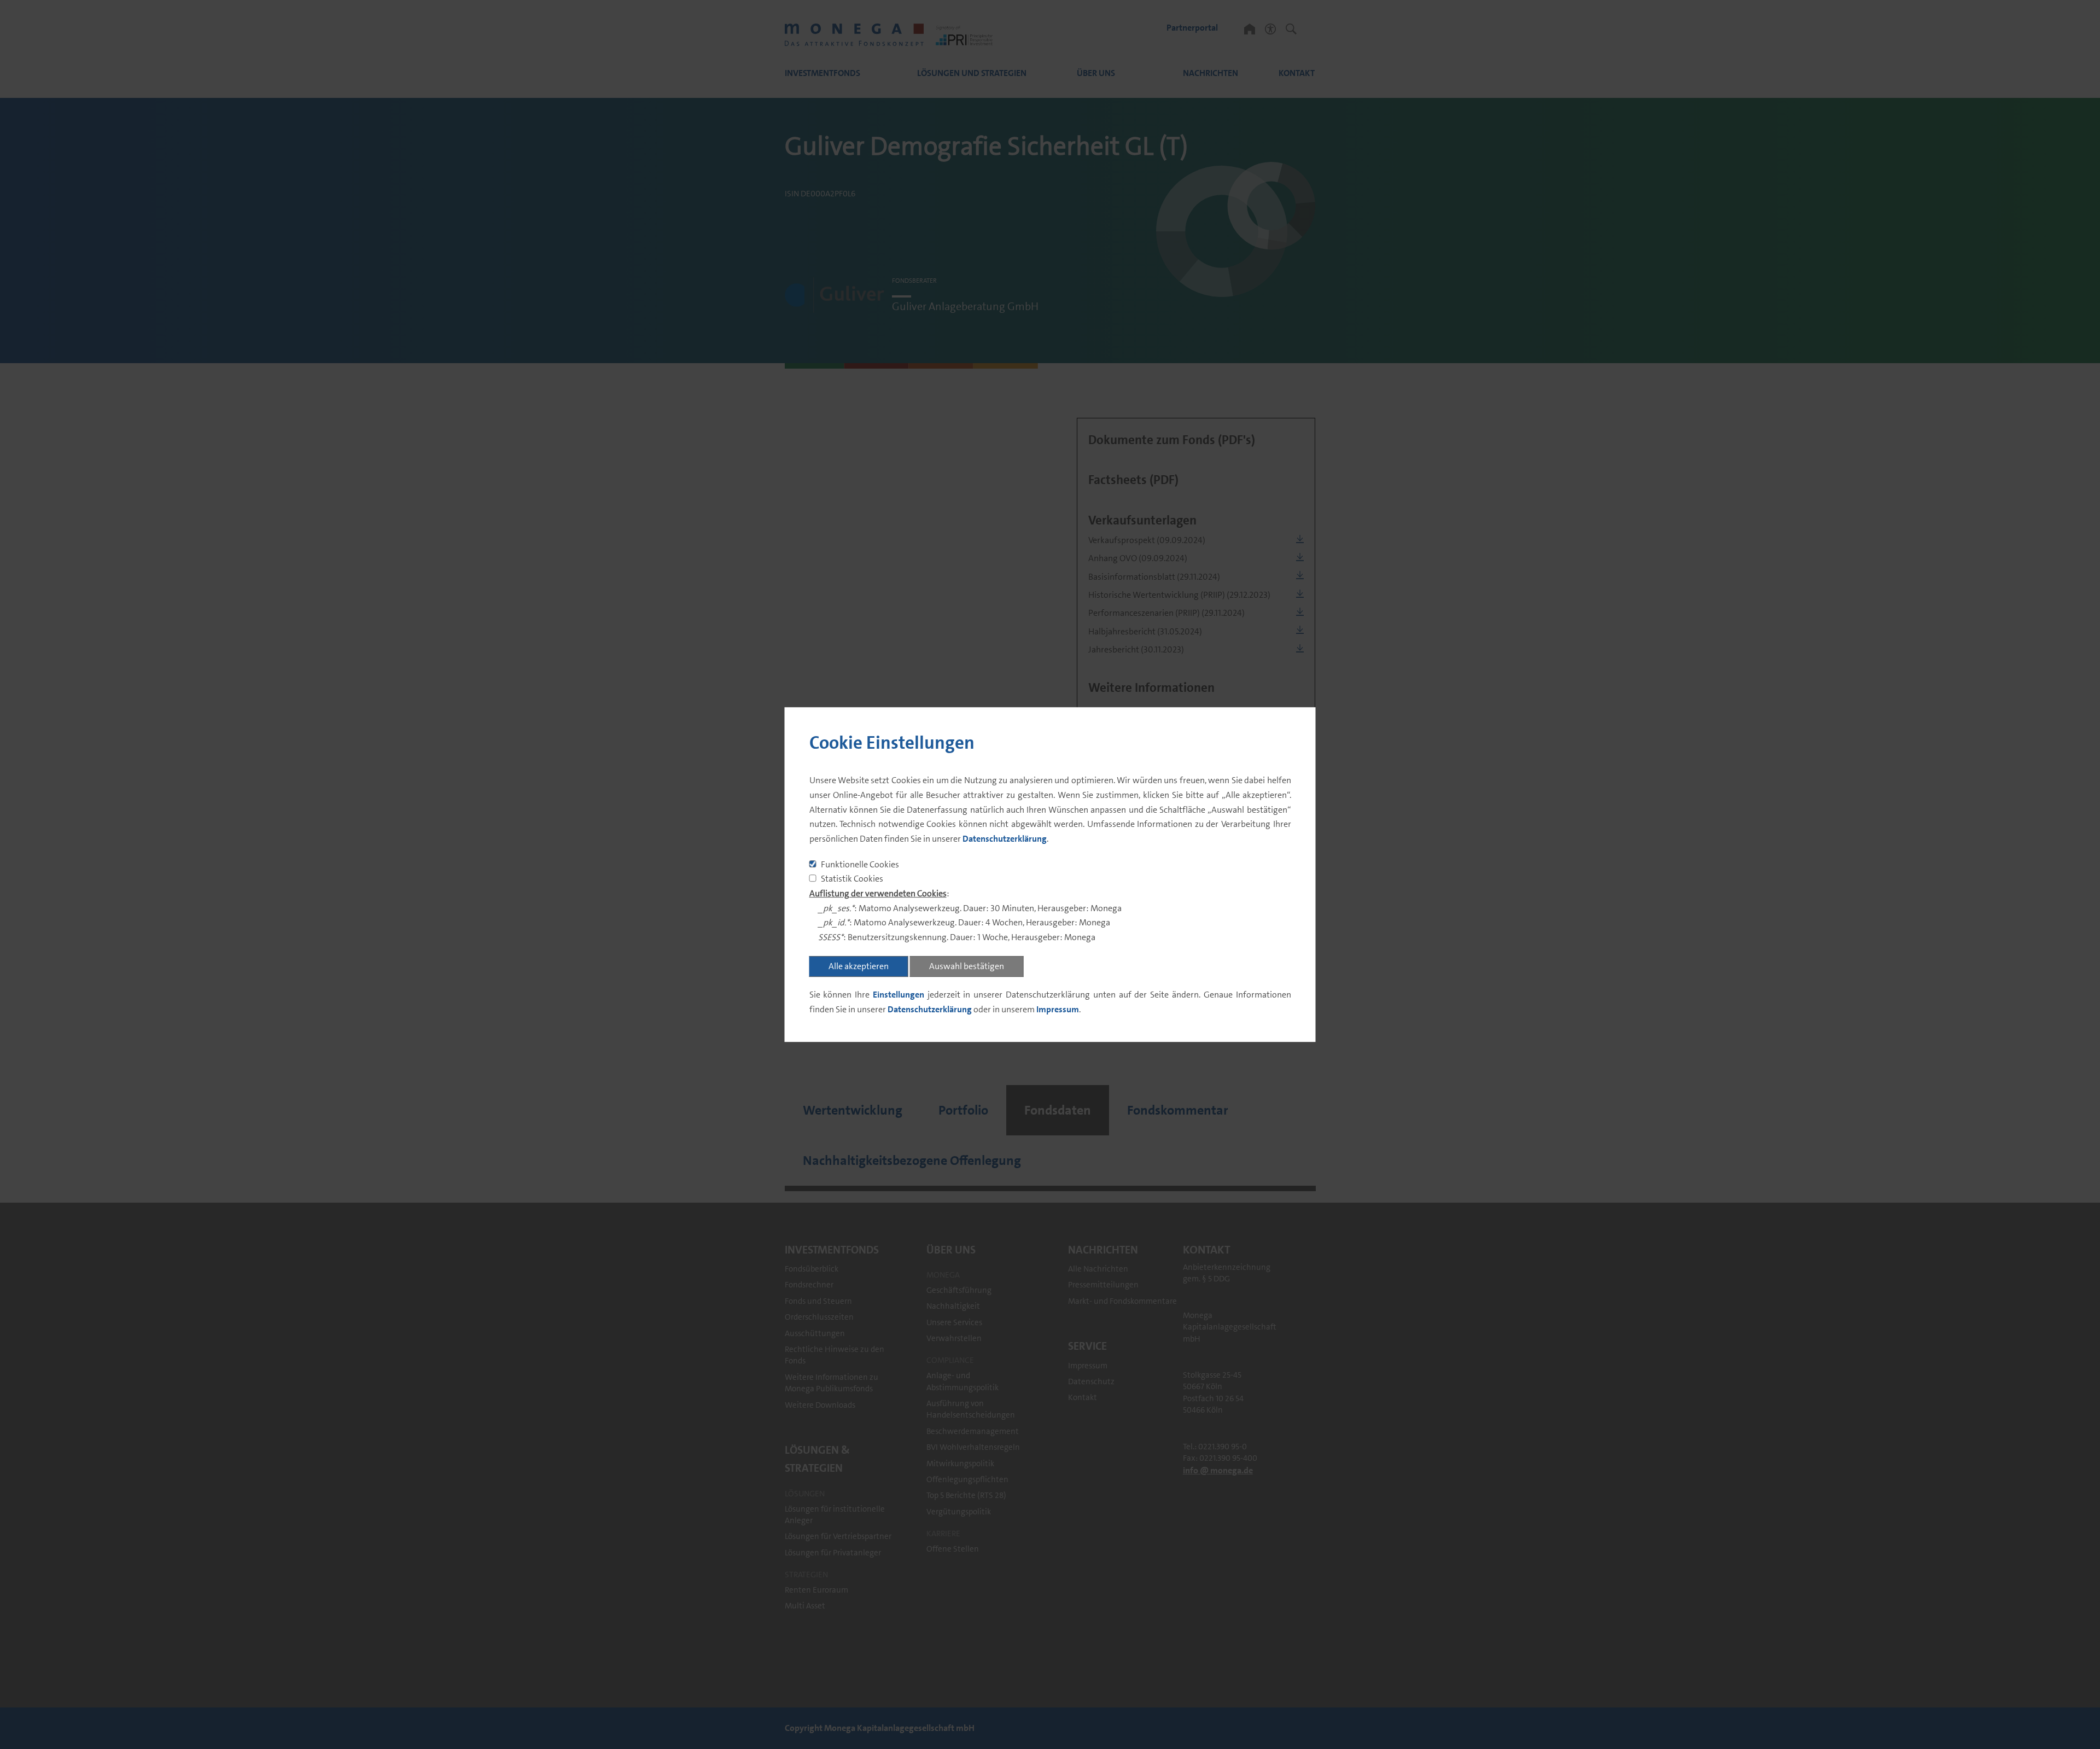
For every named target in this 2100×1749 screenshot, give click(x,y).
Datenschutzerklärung (1005, 839)
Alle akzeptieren (859, 966)
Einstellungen (899, 995)
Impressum (1058, 1009)
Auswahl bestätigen (967, 966)
